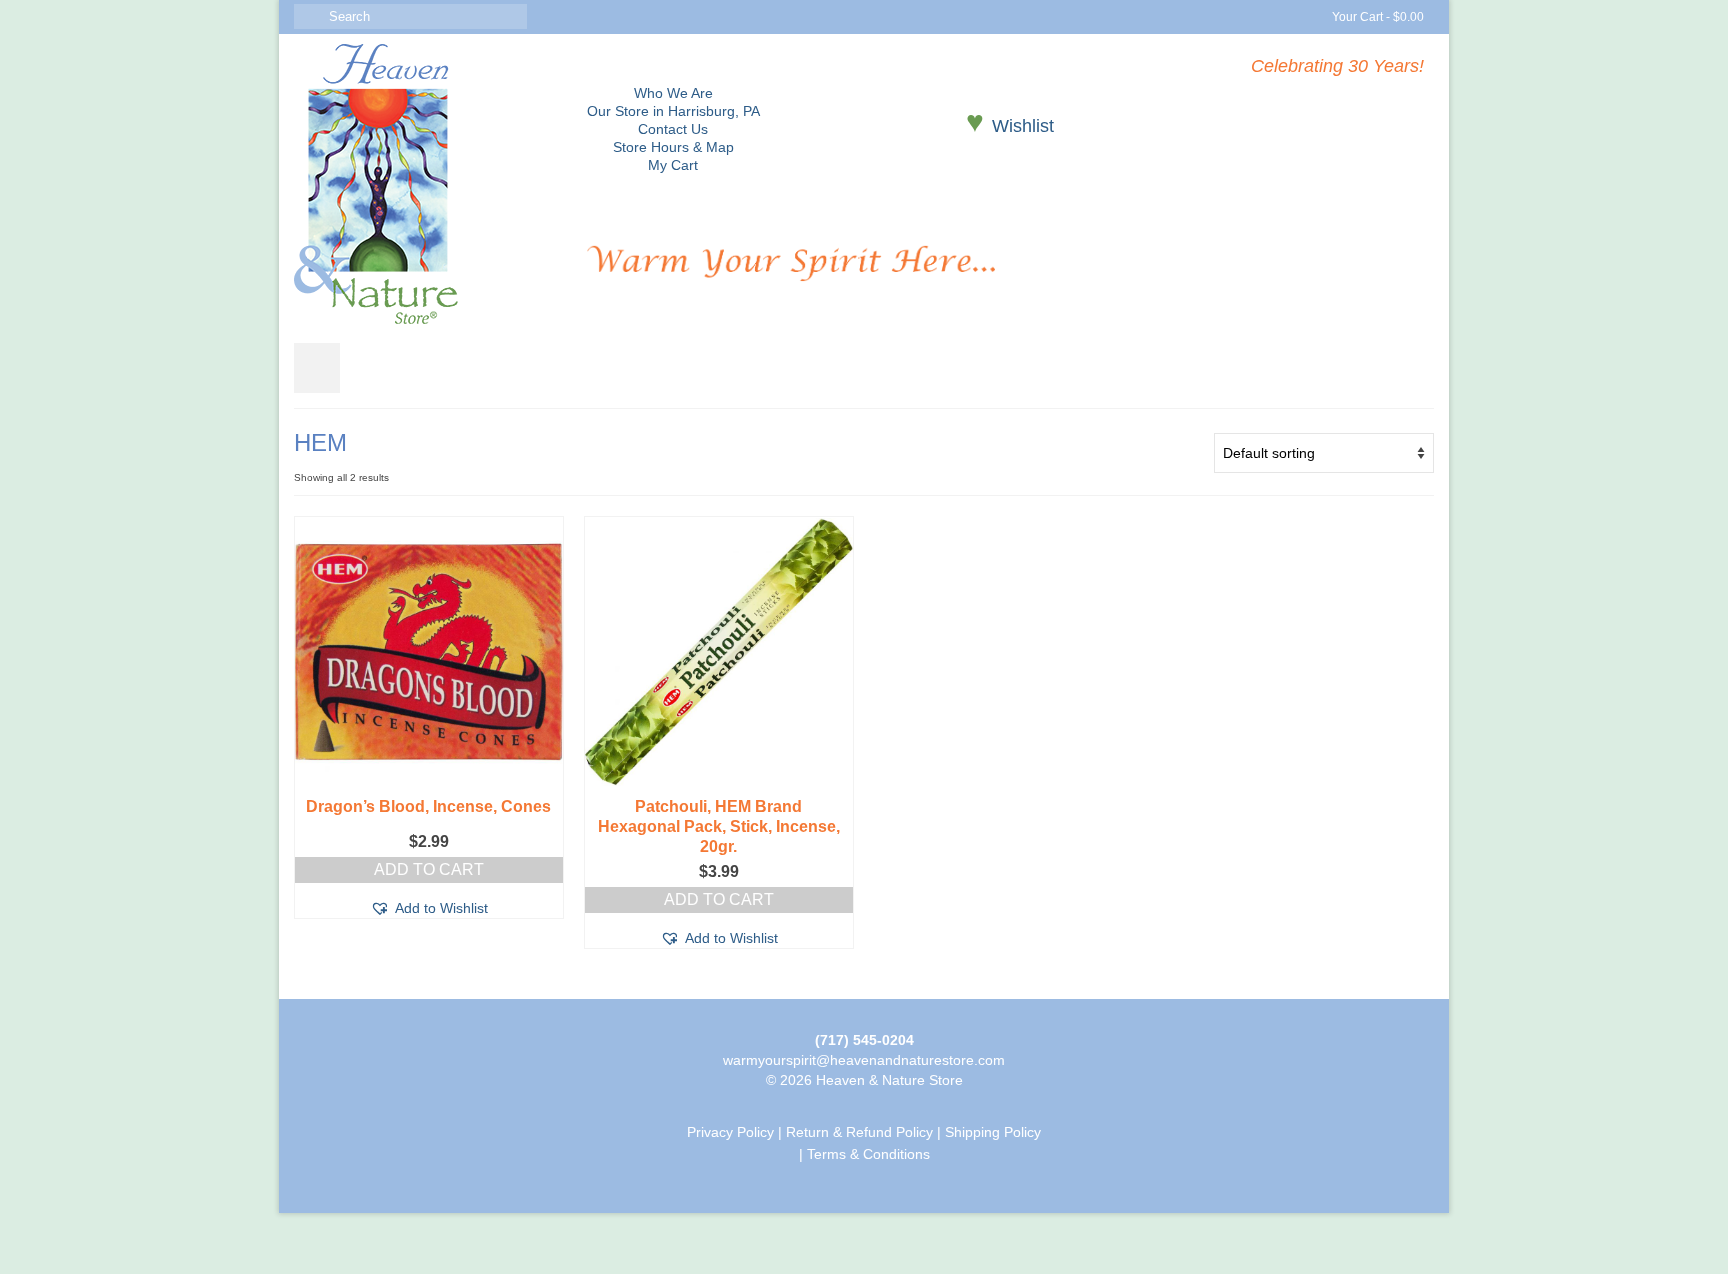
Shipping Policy (993, 1132)
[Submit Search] (309, 16)
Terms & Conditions (868, 1154)
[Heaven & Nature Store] (425, 184)
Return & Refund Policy (859, 1132)
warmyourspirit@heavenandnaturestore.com (864, 1060)
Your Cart (1376, 17)
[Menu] (317, 368)
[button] (429, 908)
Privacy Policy (730, 1132)
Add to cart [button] (429, 869)
